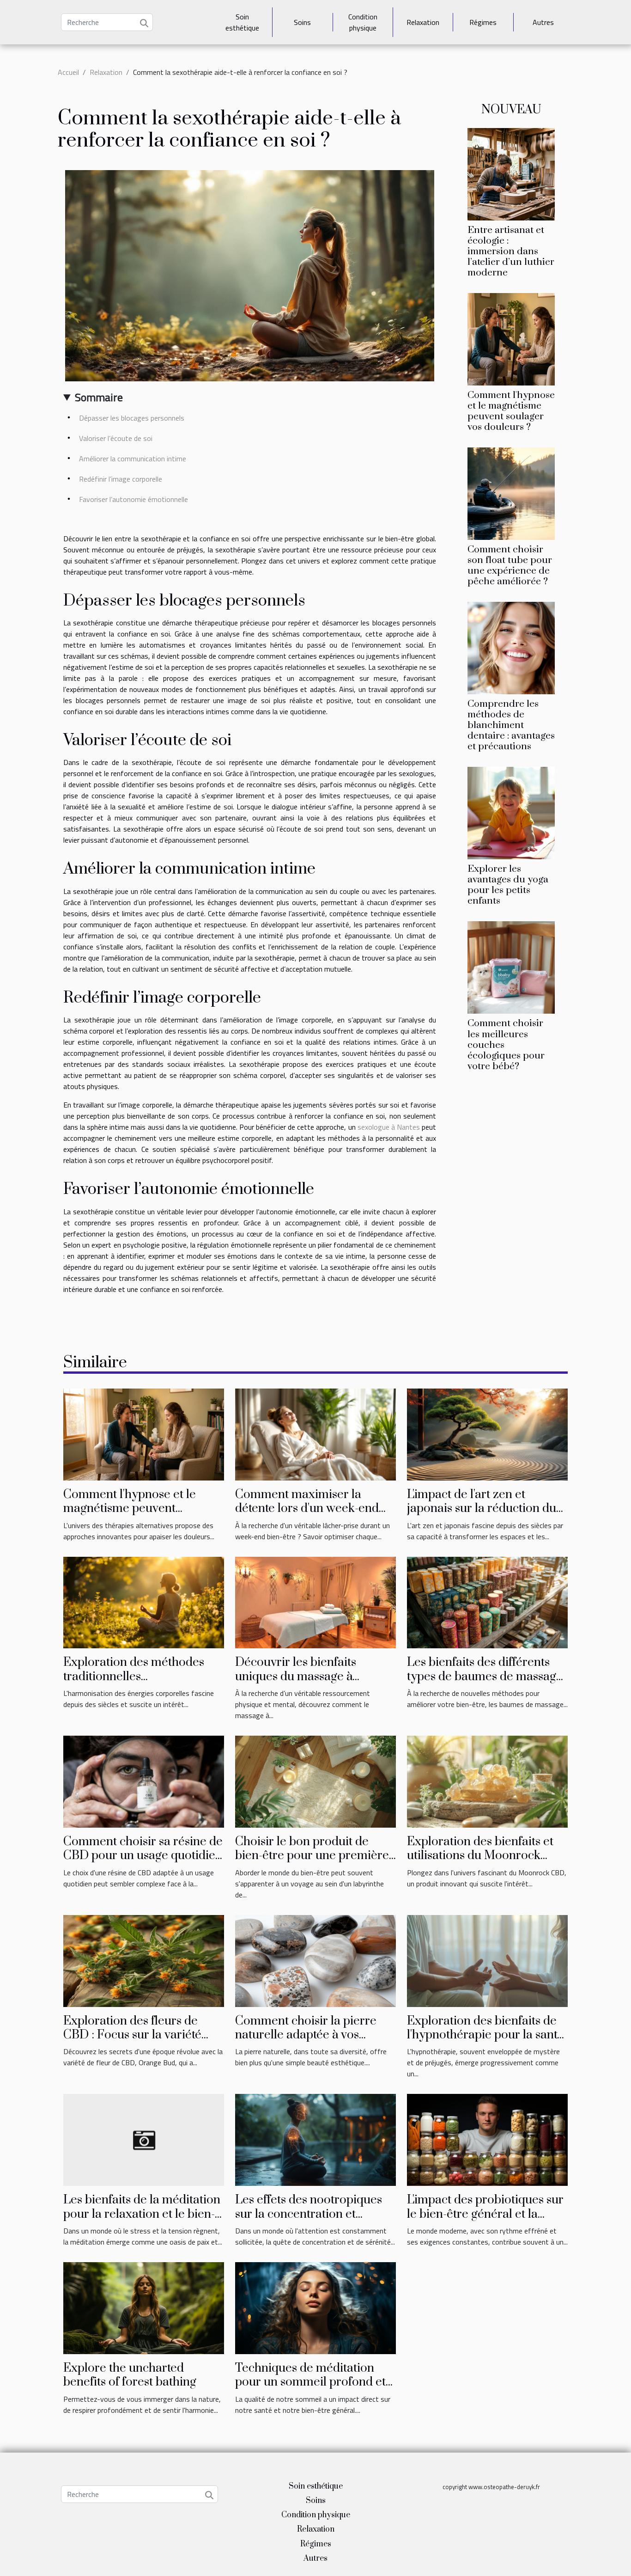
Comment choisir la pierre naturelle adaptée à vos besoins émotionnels (306, 2035)
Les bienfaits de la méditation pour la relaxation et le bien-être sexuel (142, 2214)
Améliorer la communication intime (133, 459)
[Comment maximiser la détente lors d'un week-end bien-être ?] (315, 1433)
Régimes (483, 22)
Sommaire (99, 397)
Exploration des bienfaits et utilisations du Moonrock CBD (480, 1856)
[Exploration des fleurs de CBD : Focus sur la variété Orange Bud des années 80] (144, 1960)
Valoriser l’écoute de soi (116, 438)
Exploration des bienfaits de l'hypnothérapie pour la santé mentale (485, 2035)
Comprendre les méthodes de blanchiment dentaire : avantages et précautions (511, 725)
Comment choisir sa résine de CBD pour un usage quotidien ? (143, 1856)
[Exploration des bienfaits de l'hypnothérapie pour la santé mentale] (487, 1960)
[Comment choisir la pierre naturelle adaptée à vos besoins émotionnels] (315, 1960)
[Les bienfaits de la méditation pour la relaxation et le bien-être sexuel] (144, 2139)
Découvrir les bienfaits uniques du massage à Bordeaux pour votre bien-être (306, 1683)
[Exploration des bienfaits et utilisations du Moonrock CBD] (487, 1781)
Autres (543, 22)
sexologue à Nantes (389, 1127)
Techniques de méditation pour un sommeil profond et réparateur (310, 2382)
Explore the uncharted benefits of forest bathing (130, 2375)
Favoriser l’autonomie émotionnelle (133, 499)
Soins (302, 22)
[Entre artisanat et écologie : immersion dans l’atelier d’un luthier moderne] (511, 173)
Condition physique (363, 22)
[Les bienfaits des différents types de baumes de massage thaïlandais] (487, 1602)
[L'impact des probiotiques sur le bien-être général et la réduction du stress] (487, 2139)
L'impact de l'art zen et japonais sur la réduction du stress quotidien (482, 1509)
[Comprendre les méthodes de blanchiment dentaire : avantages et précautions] (511, 647)
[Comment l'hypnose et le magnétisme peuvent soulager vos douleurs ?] (511, 338)
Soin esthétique (242, 22)
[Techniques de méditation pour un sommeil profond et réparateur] (315, 2307)
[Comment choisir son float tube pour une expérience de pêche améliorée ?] (511, 493)
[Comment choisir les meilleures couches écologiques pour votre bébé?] (511, 967)
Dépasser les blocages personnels (132, 418)
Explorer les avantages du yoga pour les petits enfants (508, 885)
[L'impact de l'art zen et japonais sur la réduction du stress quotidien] (487, 1433)
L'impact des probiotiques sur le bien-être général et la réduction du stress (485, 2214)
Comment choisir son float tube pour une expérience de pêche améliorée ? (510, 566)
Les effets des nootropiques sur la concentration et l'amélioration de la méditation (309, 2221)
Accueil (68, 72)
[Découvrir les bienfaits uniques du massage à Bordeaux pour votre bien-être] (315, 1602)
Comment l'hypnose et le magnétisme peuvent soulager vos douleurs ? (511, 411)
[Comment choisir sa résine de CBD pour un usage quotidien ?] (144, 1781)
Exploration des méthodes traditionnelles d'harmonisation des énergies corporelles (142, 1683)
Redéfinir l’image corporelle (121, 479)
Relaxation (423, 22)
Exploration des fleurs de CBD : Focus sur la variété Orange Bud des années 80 (136, 2035)
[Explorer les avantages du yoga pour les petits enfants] (511, 812)
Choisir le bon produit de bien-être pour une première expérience (312, 1856)
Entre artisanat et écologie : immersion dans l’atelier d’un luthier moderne (511, 251)
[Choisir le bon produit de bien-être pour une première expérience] (315, 1781)
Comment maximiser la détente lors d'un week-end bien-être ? (307, 1509)
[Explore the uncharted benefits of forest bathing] (144, 2307)
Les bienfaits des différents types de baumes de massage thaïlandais (485, 1677)
